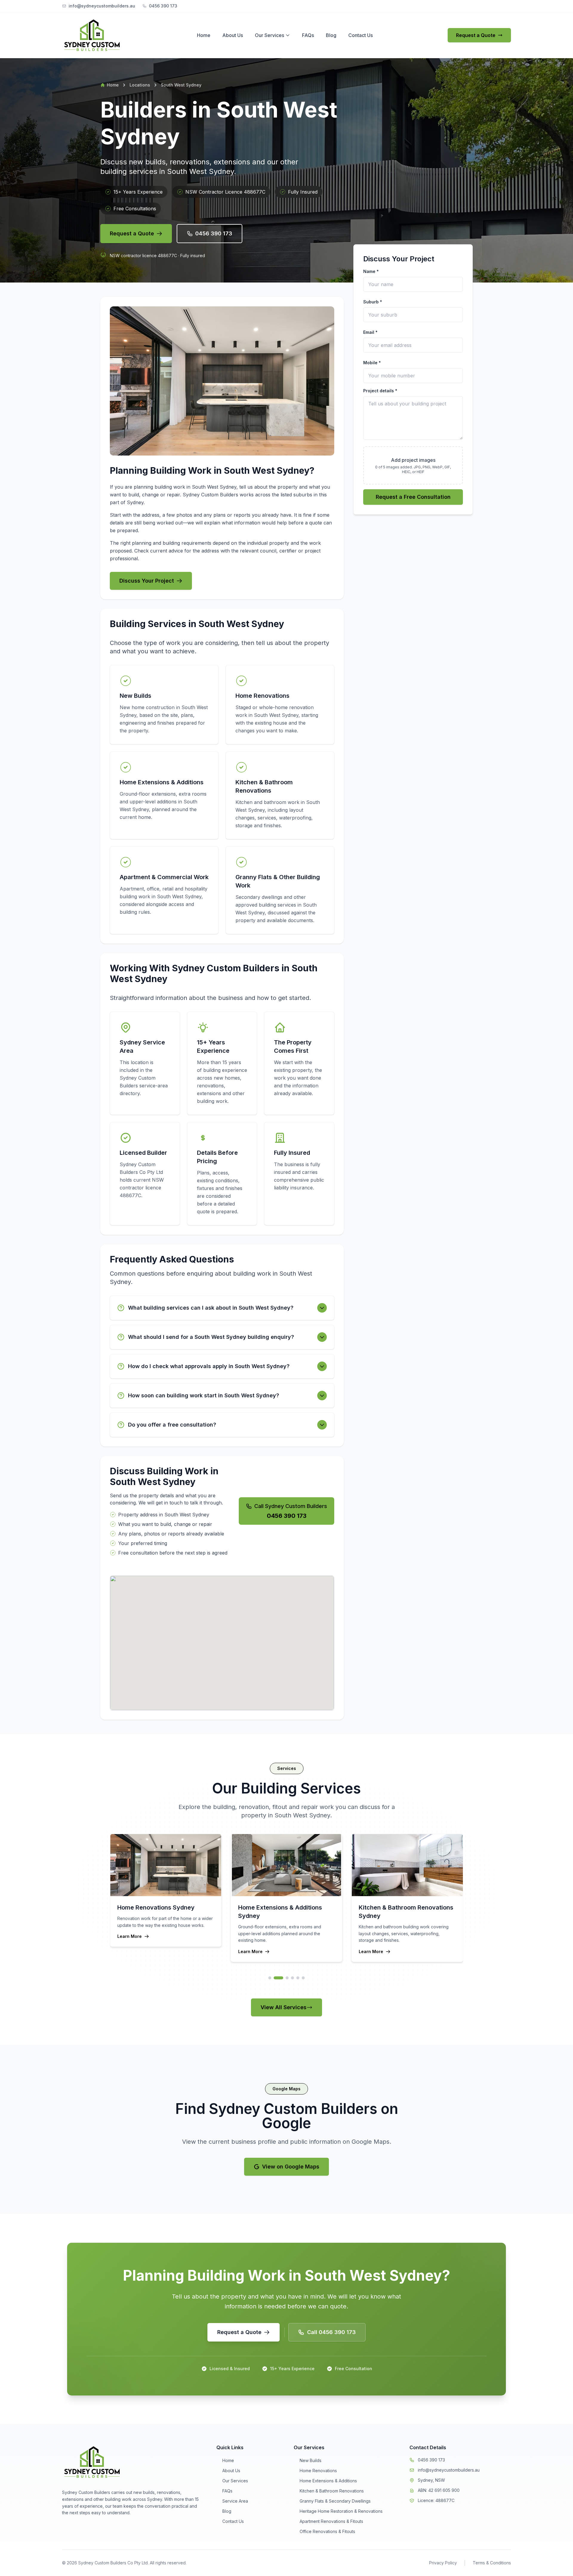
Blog (331, 35)
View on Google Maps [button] (291, 2167)
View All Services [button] (284, 2007)
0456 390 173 (431, 2460)
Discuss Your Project (147, 581)
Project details (380, 391)
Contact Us (361, 35)
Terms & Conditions (492, 2563)
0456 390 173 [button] (214, 233)
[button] (244, 2332)
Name (371, 271)
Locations (140, 85)
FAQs (308, 35)
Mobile (372, 363)
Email (370, 332)
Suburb (373, 302)
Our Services (269, 35)
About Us (233, 35)
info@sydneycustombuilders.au (449, 2470)
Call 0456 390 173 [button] (331, 2332)
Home (204, 35)
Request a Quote (476, 35)
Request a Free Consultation (413, 497)
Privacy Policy (443, 2563)
